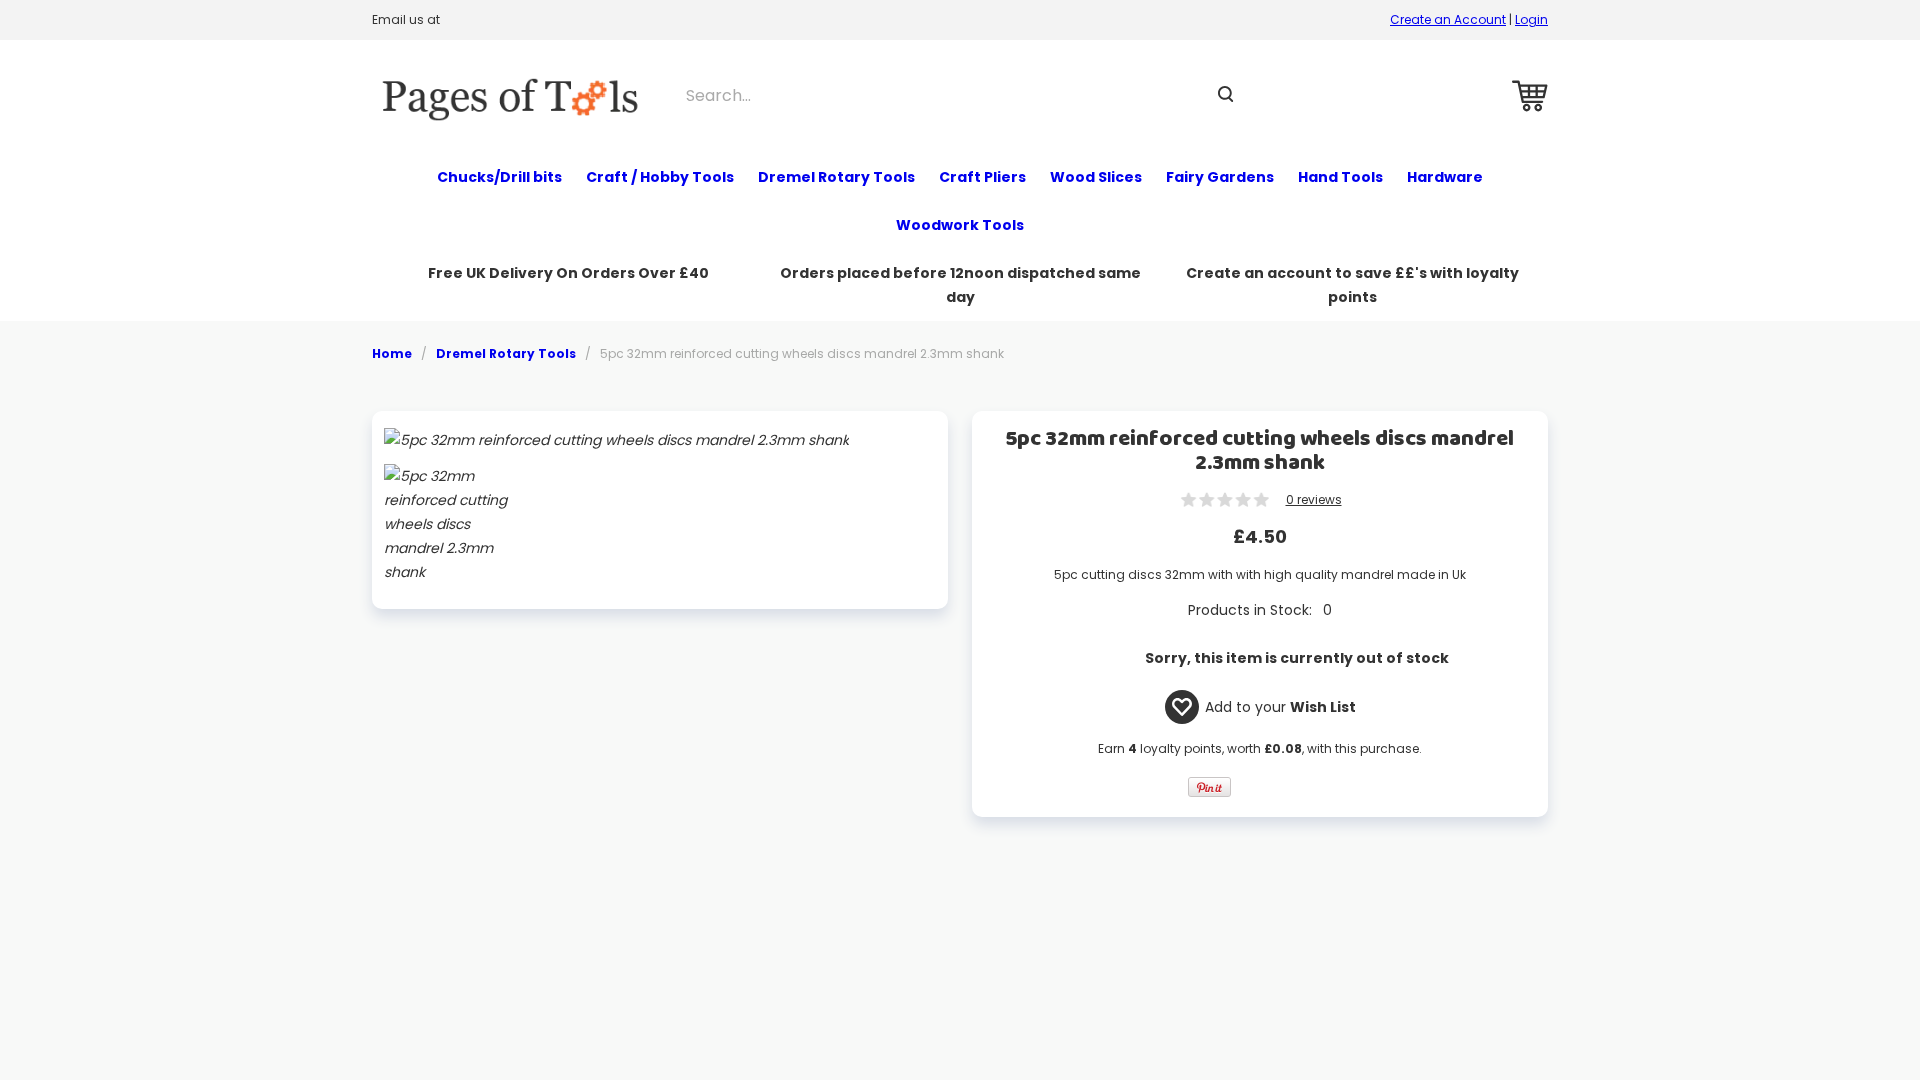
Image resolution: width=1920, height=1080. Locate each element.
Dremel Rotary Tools (836, 177)
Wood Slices (1096, 177)
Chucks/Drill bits (499, 177)
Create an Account (1448, 19)
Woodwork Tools (960, 225)
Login (1531, 19)
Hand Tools (1340, 177)
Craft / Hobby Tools (660, 177)
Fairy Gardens (1220, 177)
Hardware (1445, 177)
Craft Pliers (982, 177)
